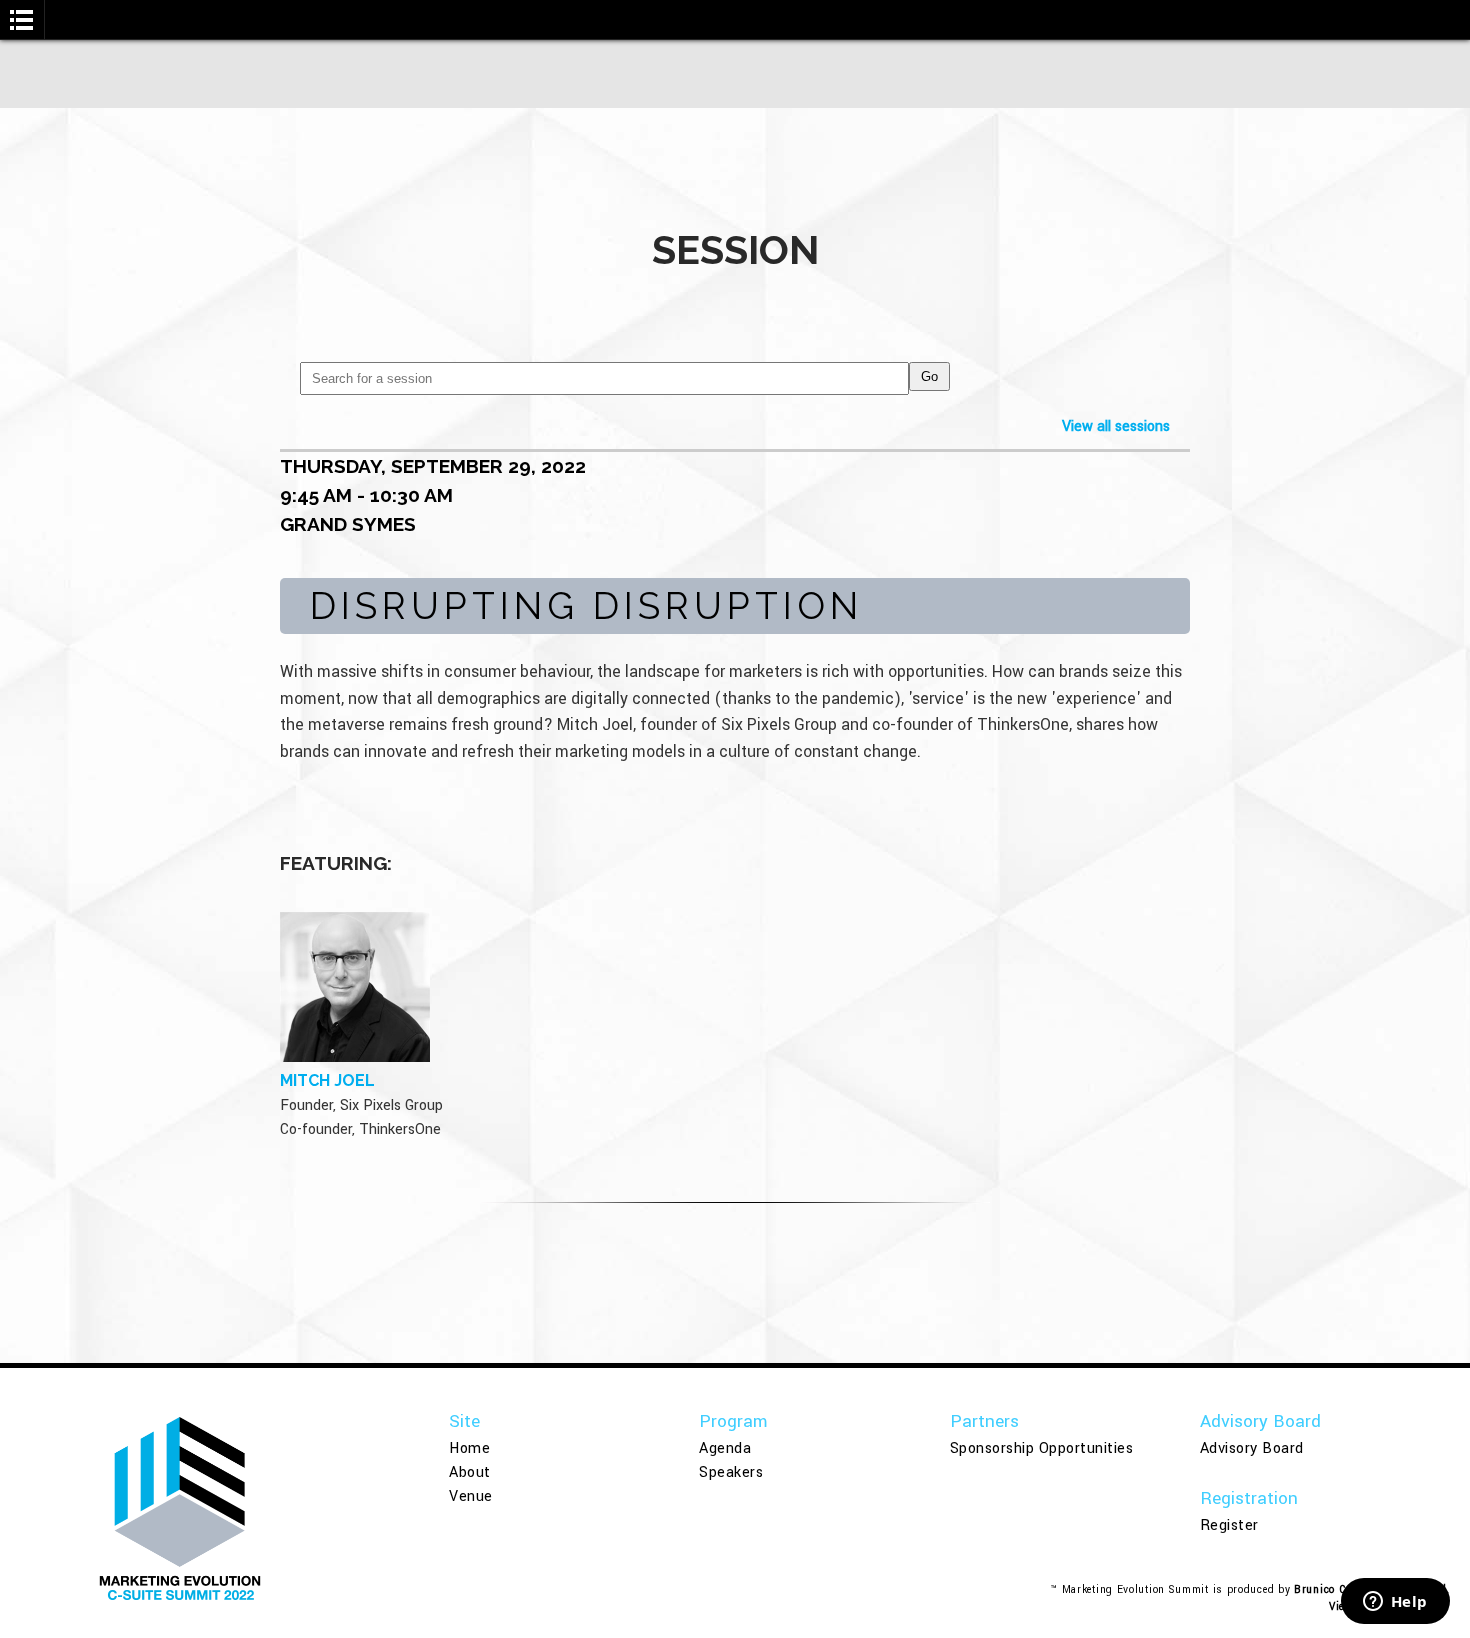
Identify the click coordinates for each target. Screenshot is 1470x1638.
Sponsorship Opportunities (1042, 1448)
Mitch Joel (327, 1080)
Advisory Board (1252, 1448)
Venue (471, 1496)
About (470, 1472)
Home (469, 1448)
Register (1229, 1525)
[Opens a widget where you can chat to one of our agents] (1395, 1603)
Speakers (731, 1472)
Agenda (725, 1448)
